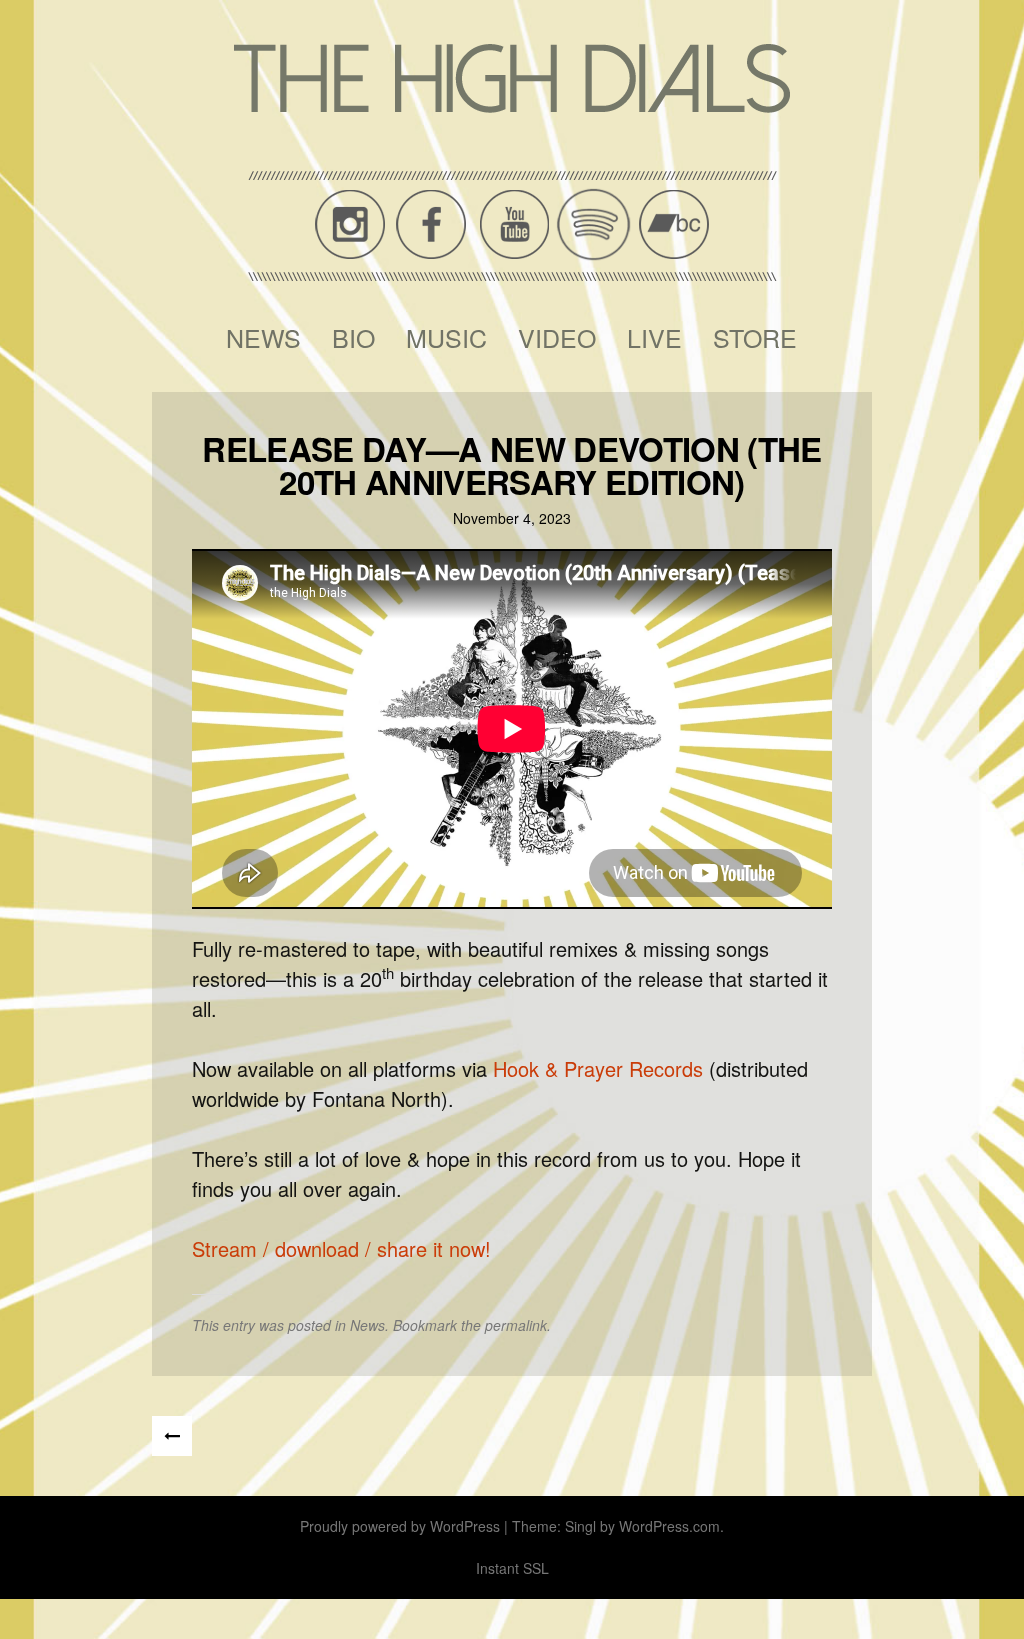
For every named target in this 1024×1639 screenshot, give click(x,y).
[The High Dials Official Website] (512, 78)
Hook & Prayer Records (598, 1068)
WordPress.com (669, 1526)
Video (557, 337)
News (263, 337)
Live (654, 337)
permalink (516, 1325)
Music (446, 337)
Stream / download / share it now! (341, 1248)
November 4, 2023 (512, 518)
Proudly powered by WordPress (400, 1526)
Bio (353, 337)
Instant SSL (512, 1568)
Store (755, 337)
